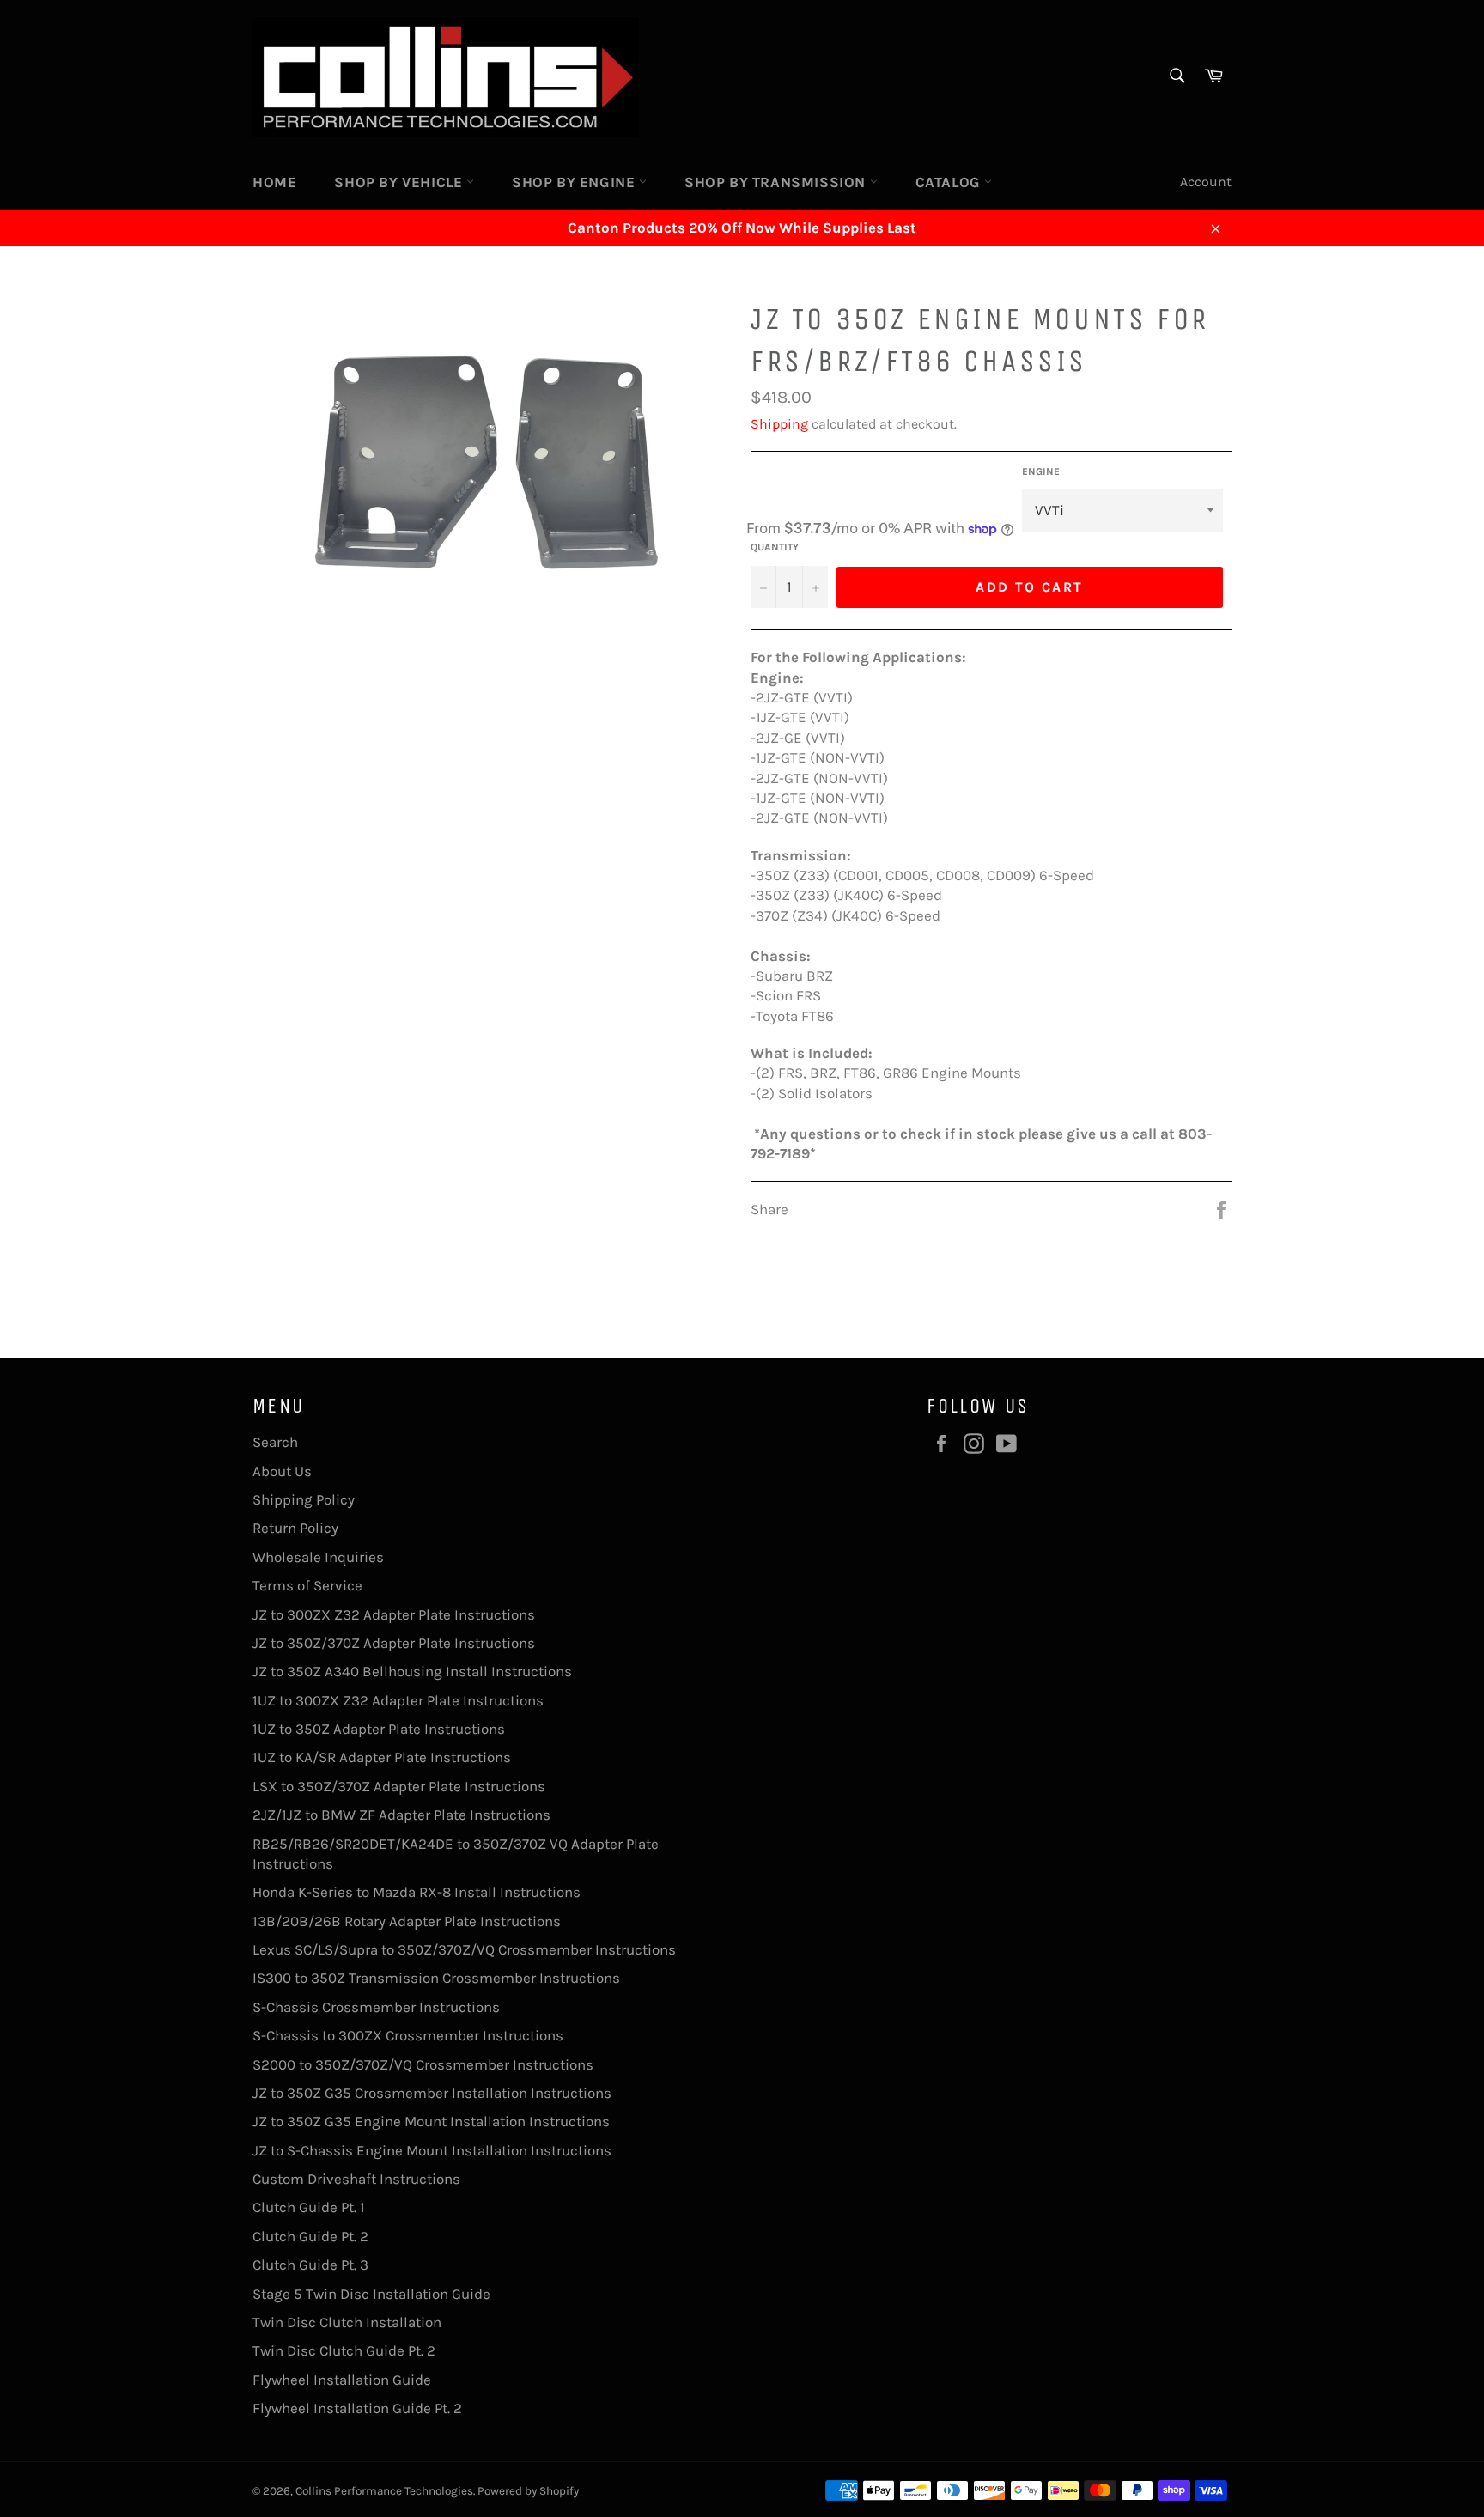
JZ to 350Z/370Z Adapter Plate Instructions (394, 1643)
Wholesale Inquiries (318, 1557)
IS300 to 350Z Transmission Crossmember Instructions (436, 1978)
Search (275, 1442)
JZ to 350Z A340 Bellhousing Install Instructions (412, 1671)
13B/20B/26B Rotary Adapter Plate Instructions (407, 1921)
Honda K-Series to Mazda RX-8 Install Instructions (417, 1892)
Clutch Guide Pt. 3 (310, 2265)
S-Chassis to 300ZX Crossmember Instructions (408, 2035)
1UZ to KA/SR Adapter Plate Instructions (382, 1757)
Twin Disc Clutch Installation (347, 2322)
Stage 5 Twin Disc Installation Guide (371, 2294)
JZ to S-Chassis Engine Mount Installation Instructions (432, 2150)
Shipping (779, 424)
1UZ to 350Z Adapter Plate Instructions (379, 1729)
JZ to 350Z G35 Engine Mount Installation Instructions (431, 2121)
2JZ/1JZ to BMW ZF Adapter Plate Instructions (401, 1815)
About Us (282, 1471)
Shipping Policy (304, 1499)
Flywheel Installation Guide (342, 2380)
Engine (1041, 471)
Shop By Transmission (777, 182)
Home (274, 182)
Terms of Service (307, 1585)
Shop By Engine (575, 182)
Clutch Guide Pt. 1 (309, 2207)
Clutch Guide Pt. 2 (310, 2236)
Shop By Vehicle (400, 182)
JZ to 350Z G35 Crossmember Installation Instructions (432, 2093)
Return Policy (295, 1528)
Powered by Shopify (528, 2491)
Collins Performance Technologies (384, 2491)
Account (1206, 182)
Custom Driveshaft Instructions (356, 2179)
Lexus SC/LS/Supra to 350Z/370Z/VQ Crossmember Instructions (464, 1949)
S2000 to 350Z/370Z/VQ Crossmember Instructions (423, 2064)
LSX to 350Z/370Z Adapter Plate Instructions (399, 1786)
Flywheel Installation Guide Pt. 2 (357, 2408)
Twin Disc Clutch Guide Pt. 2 (344, 2350)
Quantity (775, 547)
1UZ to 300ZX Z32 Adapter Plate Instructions (398, 1700)
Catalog (950, 182)
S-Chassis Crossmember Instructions (376, 2007)
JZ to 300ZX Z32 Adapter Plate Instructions (394, 1614)
